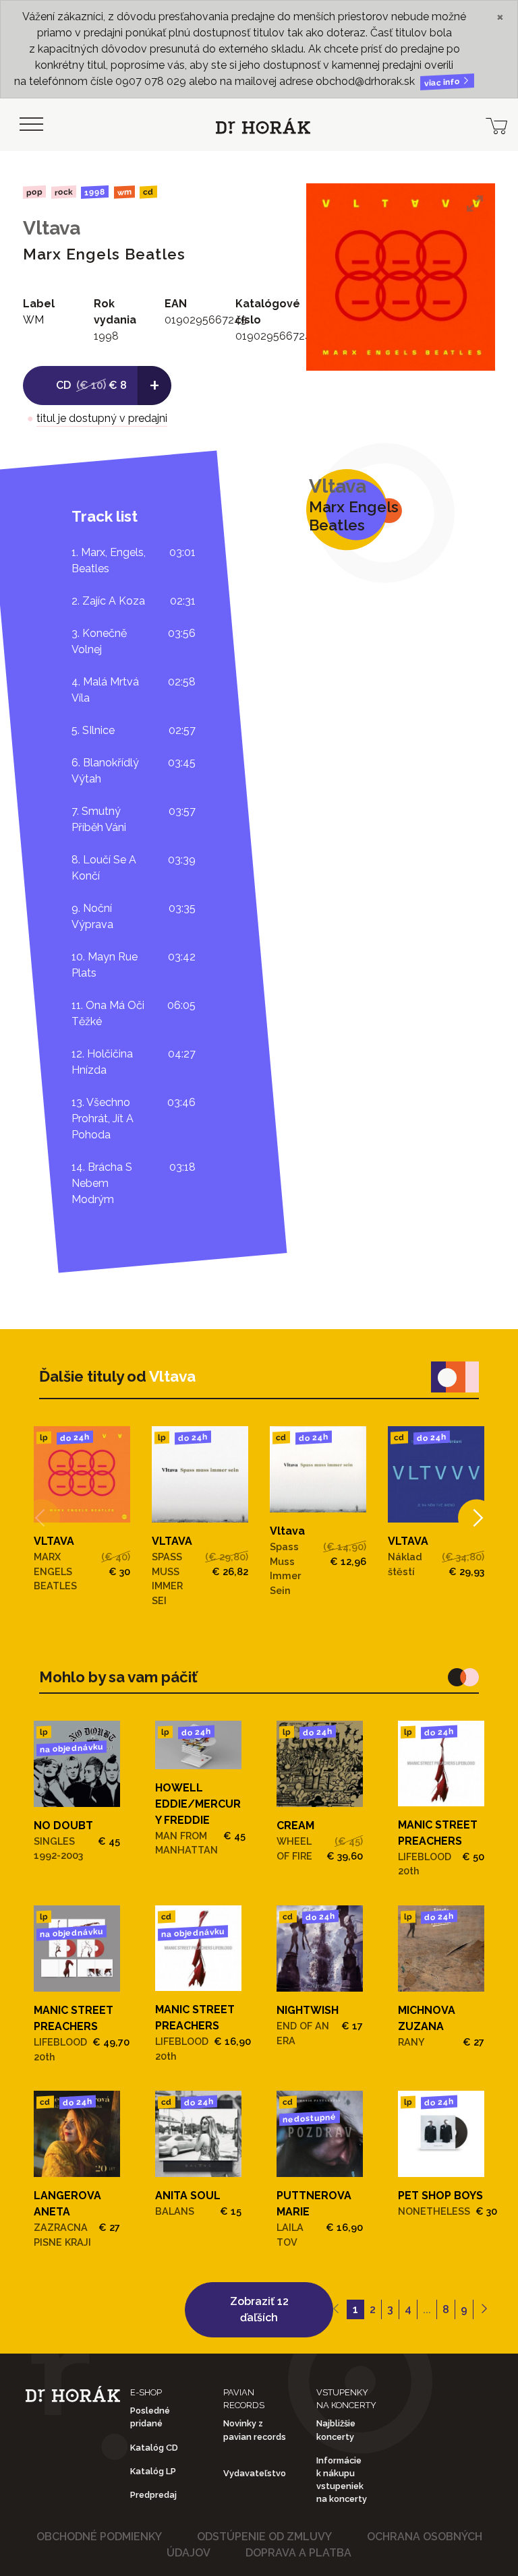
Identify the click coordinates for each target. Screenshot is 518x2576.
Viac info (443, 83)
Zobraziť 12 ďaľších (259, 2309)
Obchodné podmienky (99, 2537)
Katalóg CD (154, 2448)
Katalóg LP (153, 2471)
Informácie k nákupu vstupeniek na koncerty (342, 2480)
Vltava (52, 228)
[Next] (477, 1517)
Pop (34, 192)
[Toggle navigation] (31, 125)
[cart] (496, 125)
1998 (95, 192)
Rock (63, 192)
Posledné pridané (150, 2417)
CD (148, 192)
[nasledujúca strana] (484, 2310)
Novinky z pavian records (255, 2430)
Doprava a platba (298, 2553)
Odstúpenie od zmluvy (264, 2537)
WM (124, 192)
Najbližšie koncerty (336, 2430)
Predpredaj (153, 2495)
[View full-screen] (475, 204)
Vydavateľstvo (255, 2473)
